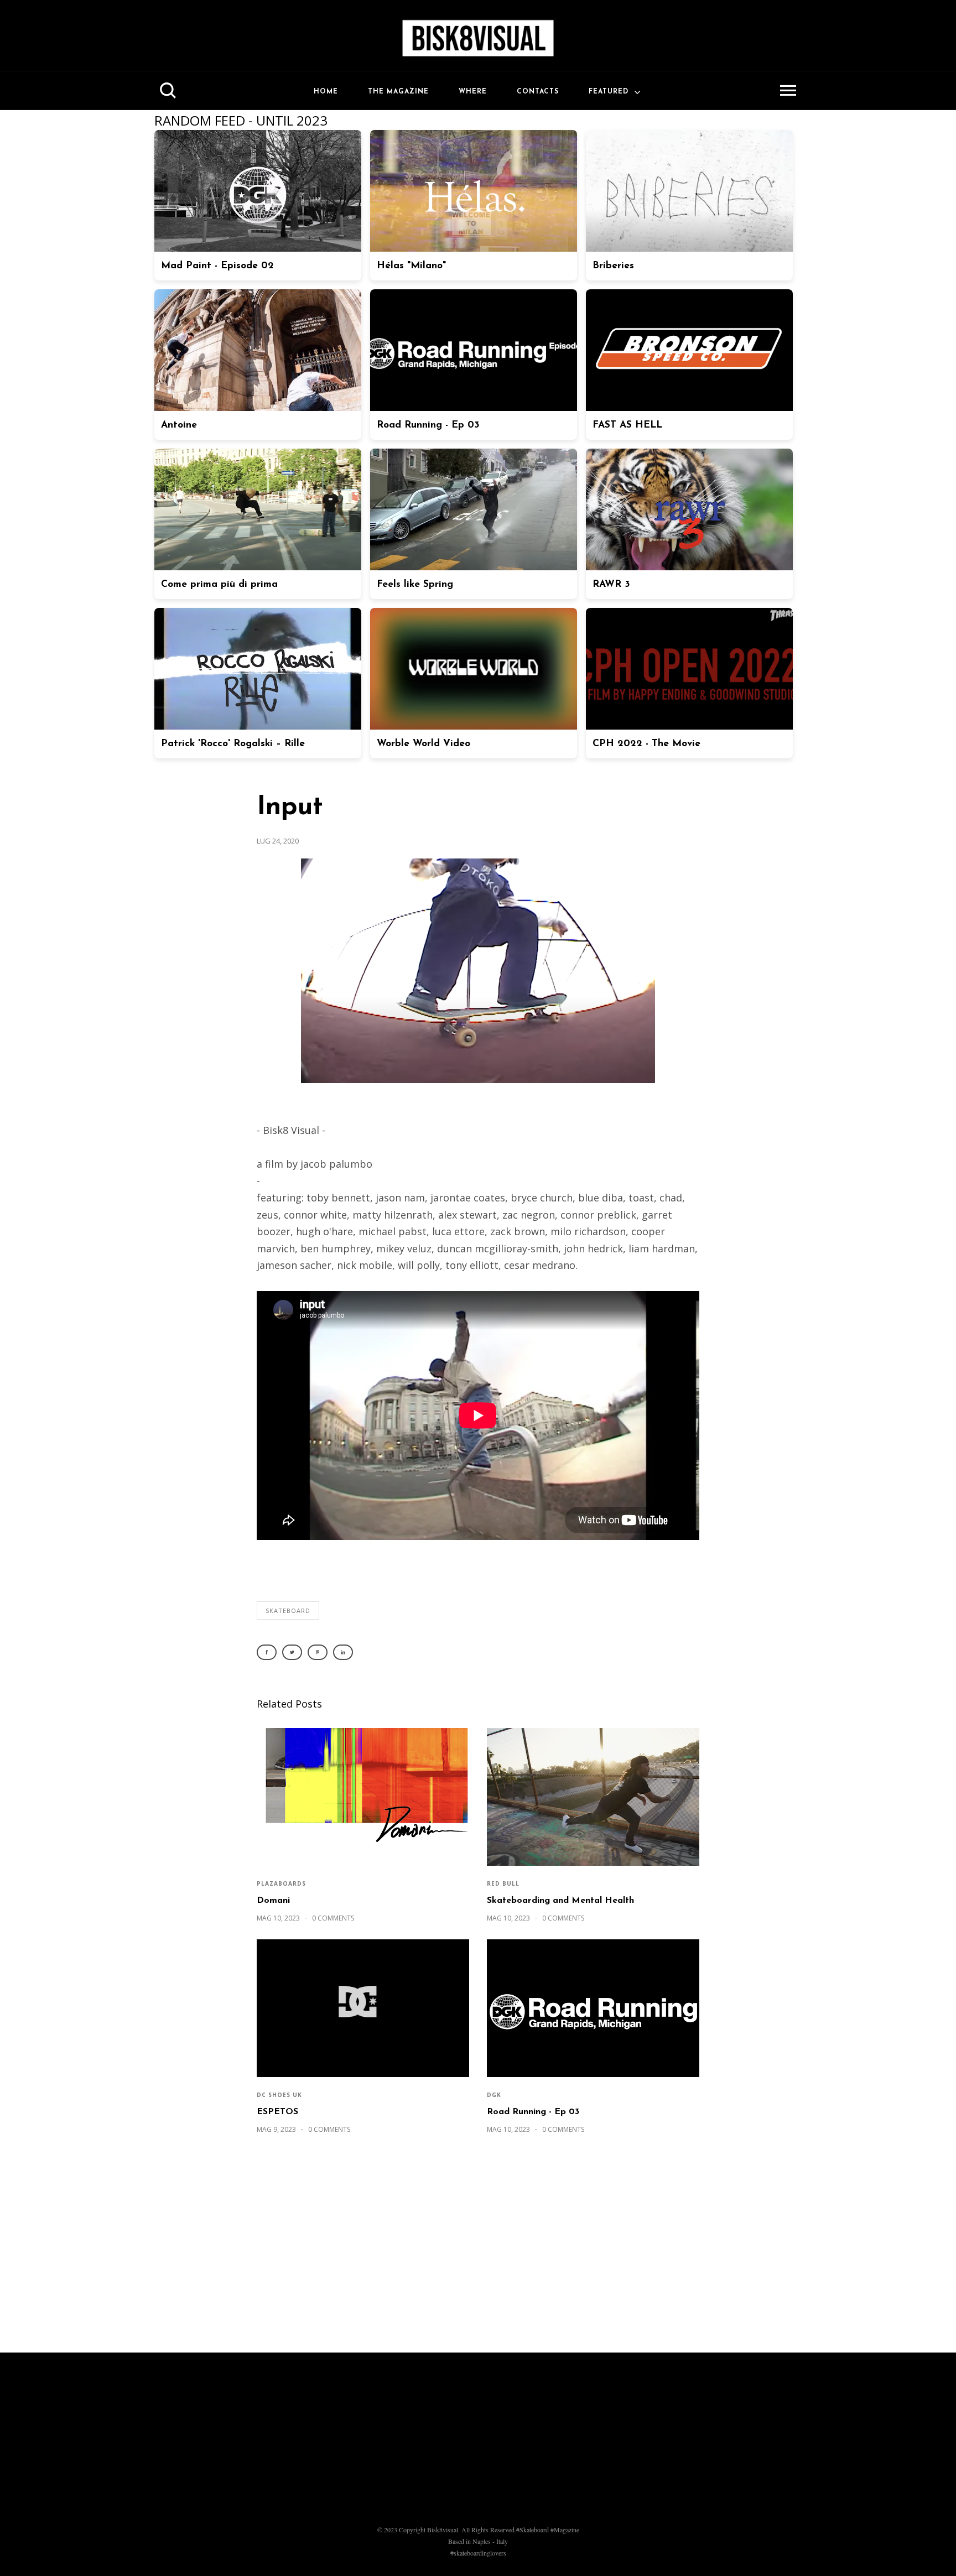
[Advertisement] (478, 2249)
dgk (494, 2095)
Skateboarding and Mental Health (560, 1901)
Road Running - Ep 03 (533, 2112)
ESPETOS (277, 2112)
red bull (503, 1883)
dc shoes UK (279, 2095)
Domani (273, 1901)
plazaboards (281, 1883)
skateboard (288, 1610)
